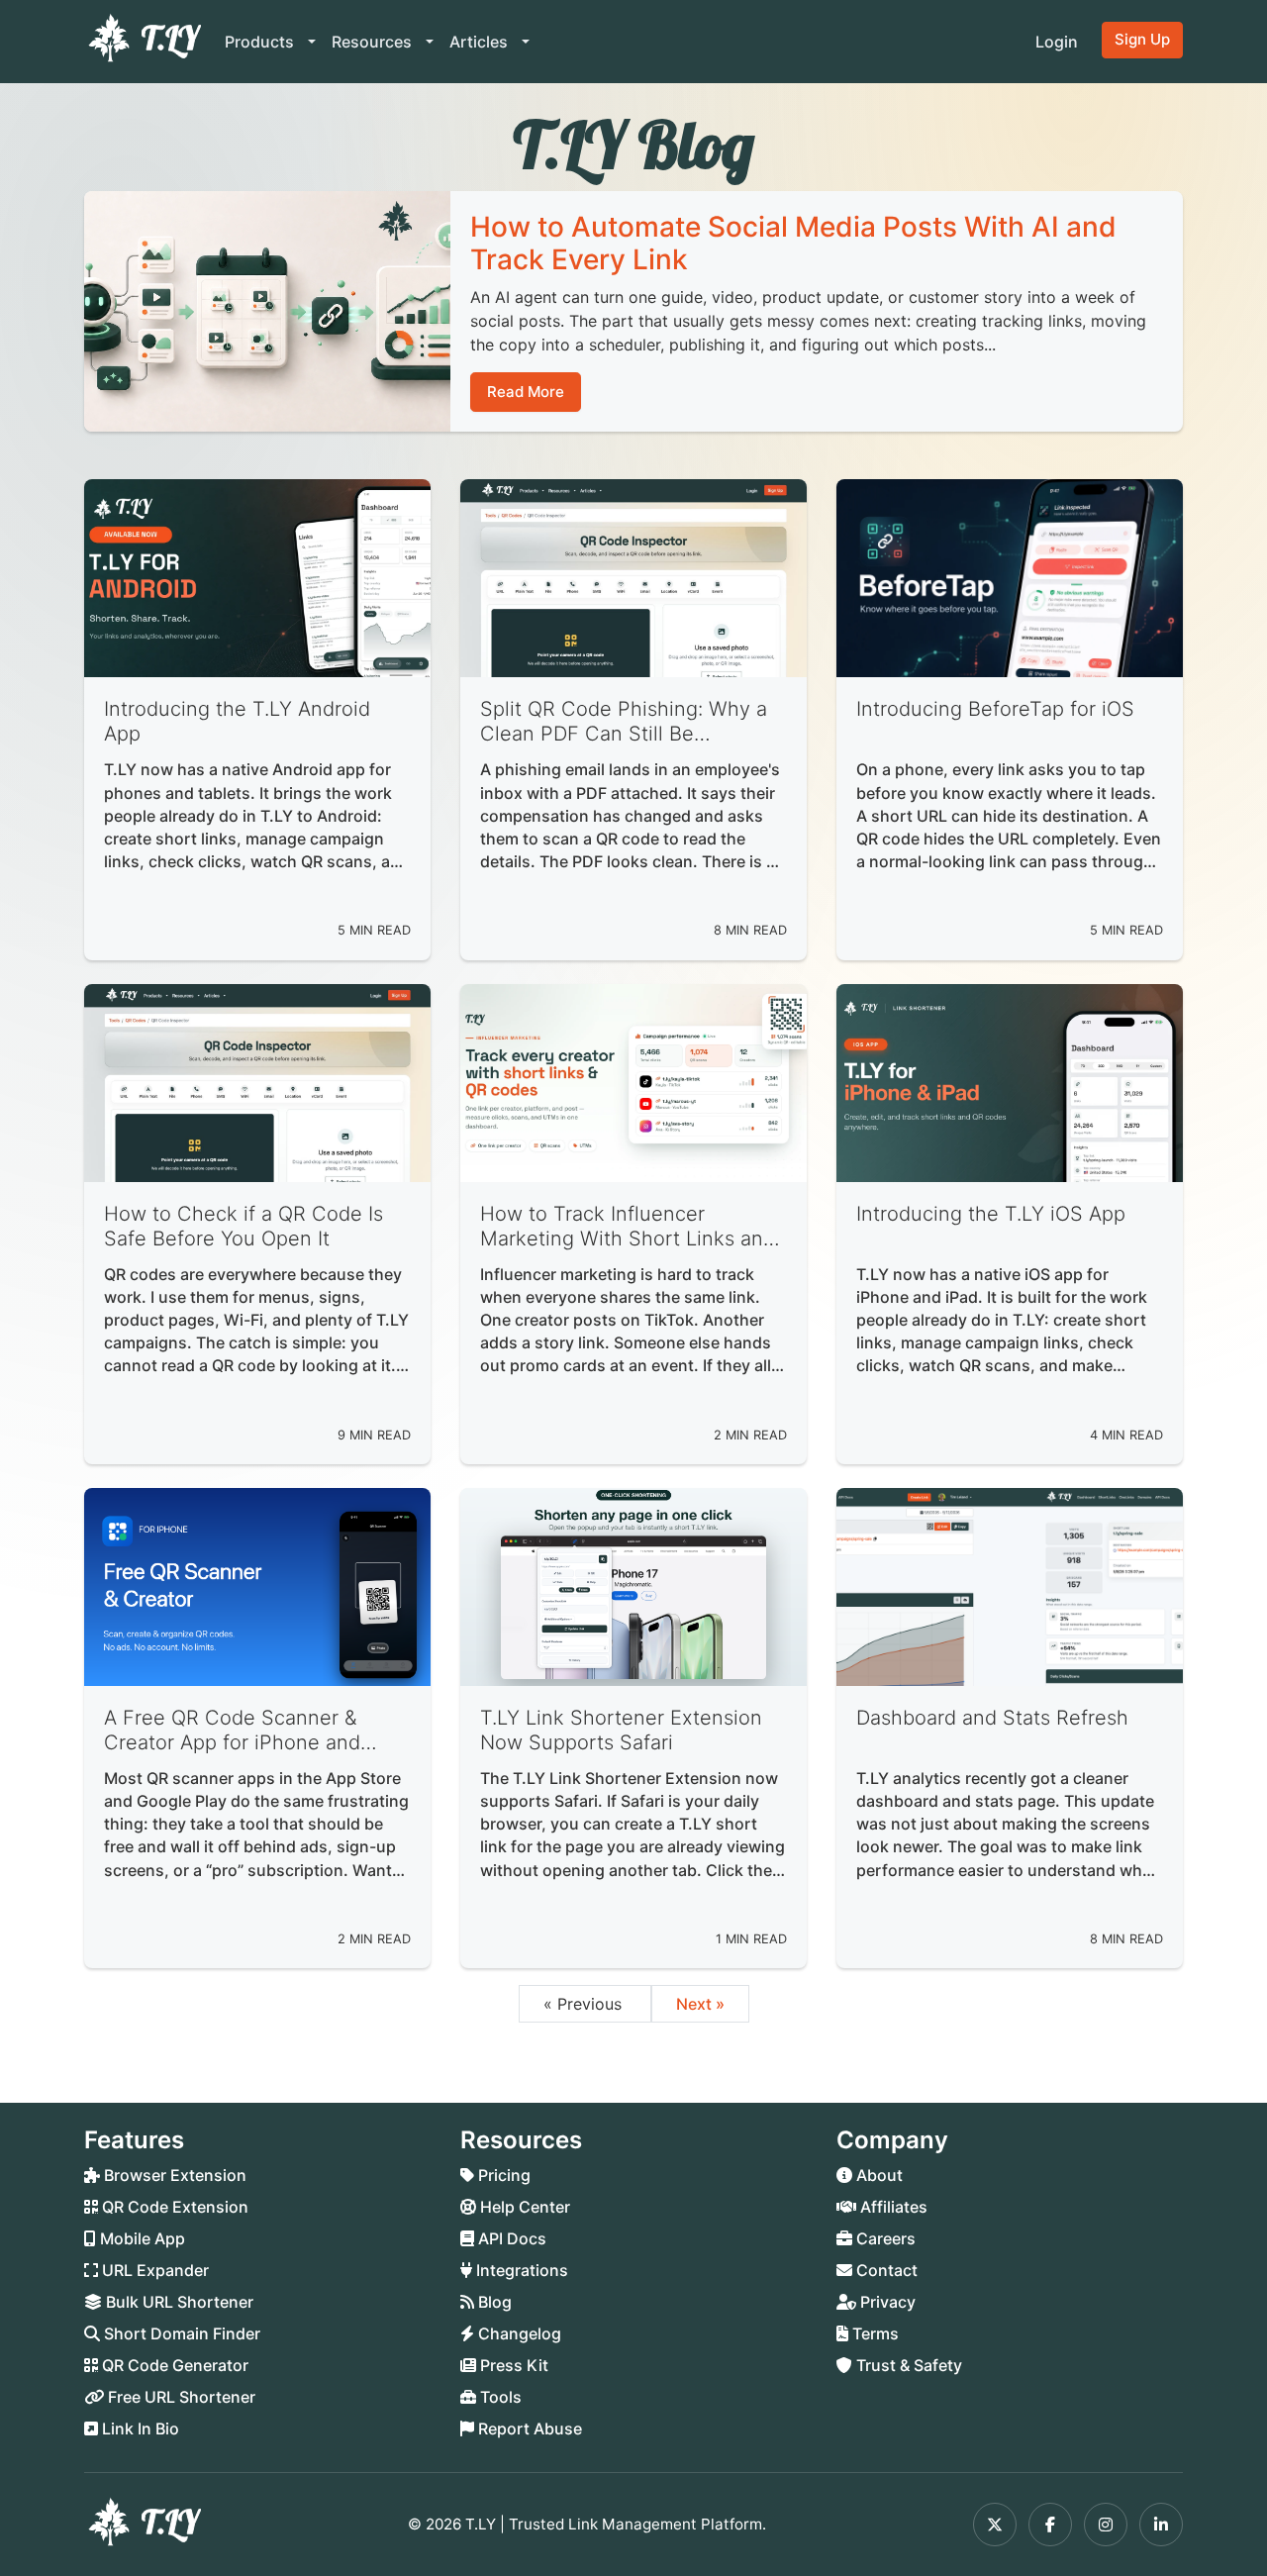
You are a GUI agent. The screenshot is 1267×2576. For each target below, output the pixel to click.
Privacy (886, 2302)
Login (1057, 42)
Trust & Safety (907, 2365)
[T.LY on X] (995, 2525)
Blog (493, 2302)
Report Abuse (528, 2428)
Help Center (523, 2207)
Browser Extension (173, 2175)
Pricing (502, 2175)
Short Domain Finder (180, 2333)
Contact (885, 2270)
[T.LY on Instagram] (1106, 2525)
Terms (874, 2333)
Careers (884, 2238)
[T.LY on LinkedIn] (1161, 2525)
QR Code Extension (173, 2207)
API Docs (510, 2238)
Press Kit (512, 2365)
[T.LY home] (143, 42)
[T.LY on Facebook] (1050, 2525)
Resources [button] (374, 42)
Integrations (520, 2270)
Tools (499, 2397)
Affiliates (892, 2207)
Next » (700, 2004)
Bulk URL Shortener (178, 2302)
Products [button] (261, 42)
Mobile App (141, 2238)
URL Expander (153, 2270)
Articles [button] (481, 42)
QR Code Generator (173, 2365)
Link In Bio (139, 2428)
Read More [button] (526, 392)
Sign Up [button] (1142, 39)
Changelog (518, 2333)
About (877, 2175)
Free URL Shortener (180, 2397)
